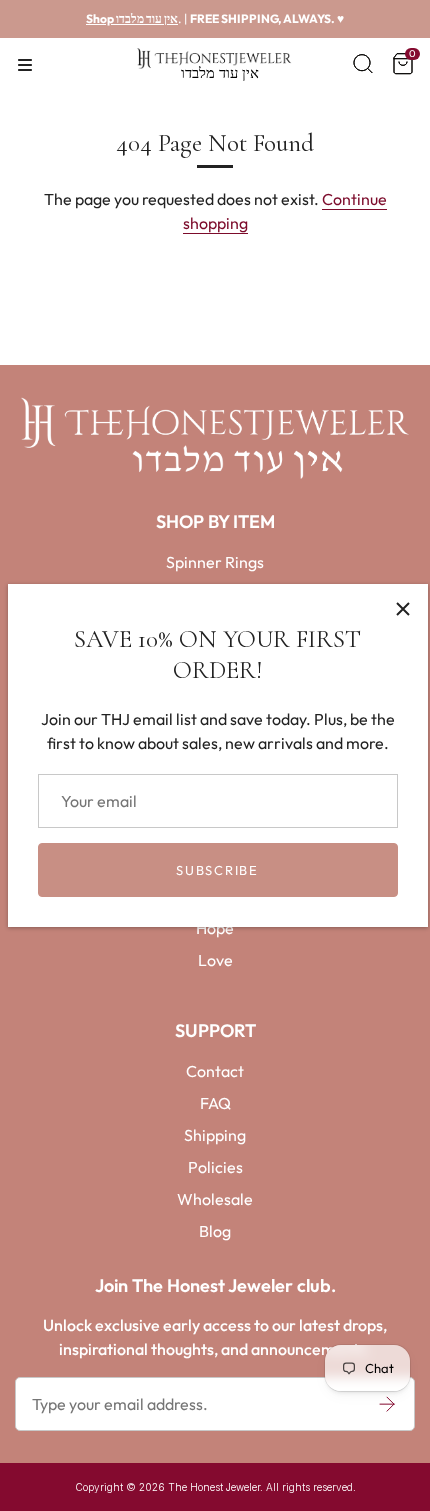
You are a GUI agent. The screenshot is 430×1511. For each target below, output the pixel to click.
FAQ (215, 1103)
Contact (215, 1071)
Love (215, 960)
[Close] (403, 609)
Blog (215, 1231)
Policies (215, 1167)
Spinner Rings (215, 562)
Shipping (215, 1135)
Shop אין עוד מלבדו (132, 18)
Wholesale (215, 1199)
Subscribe (217, 870)
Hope (215, 928)
